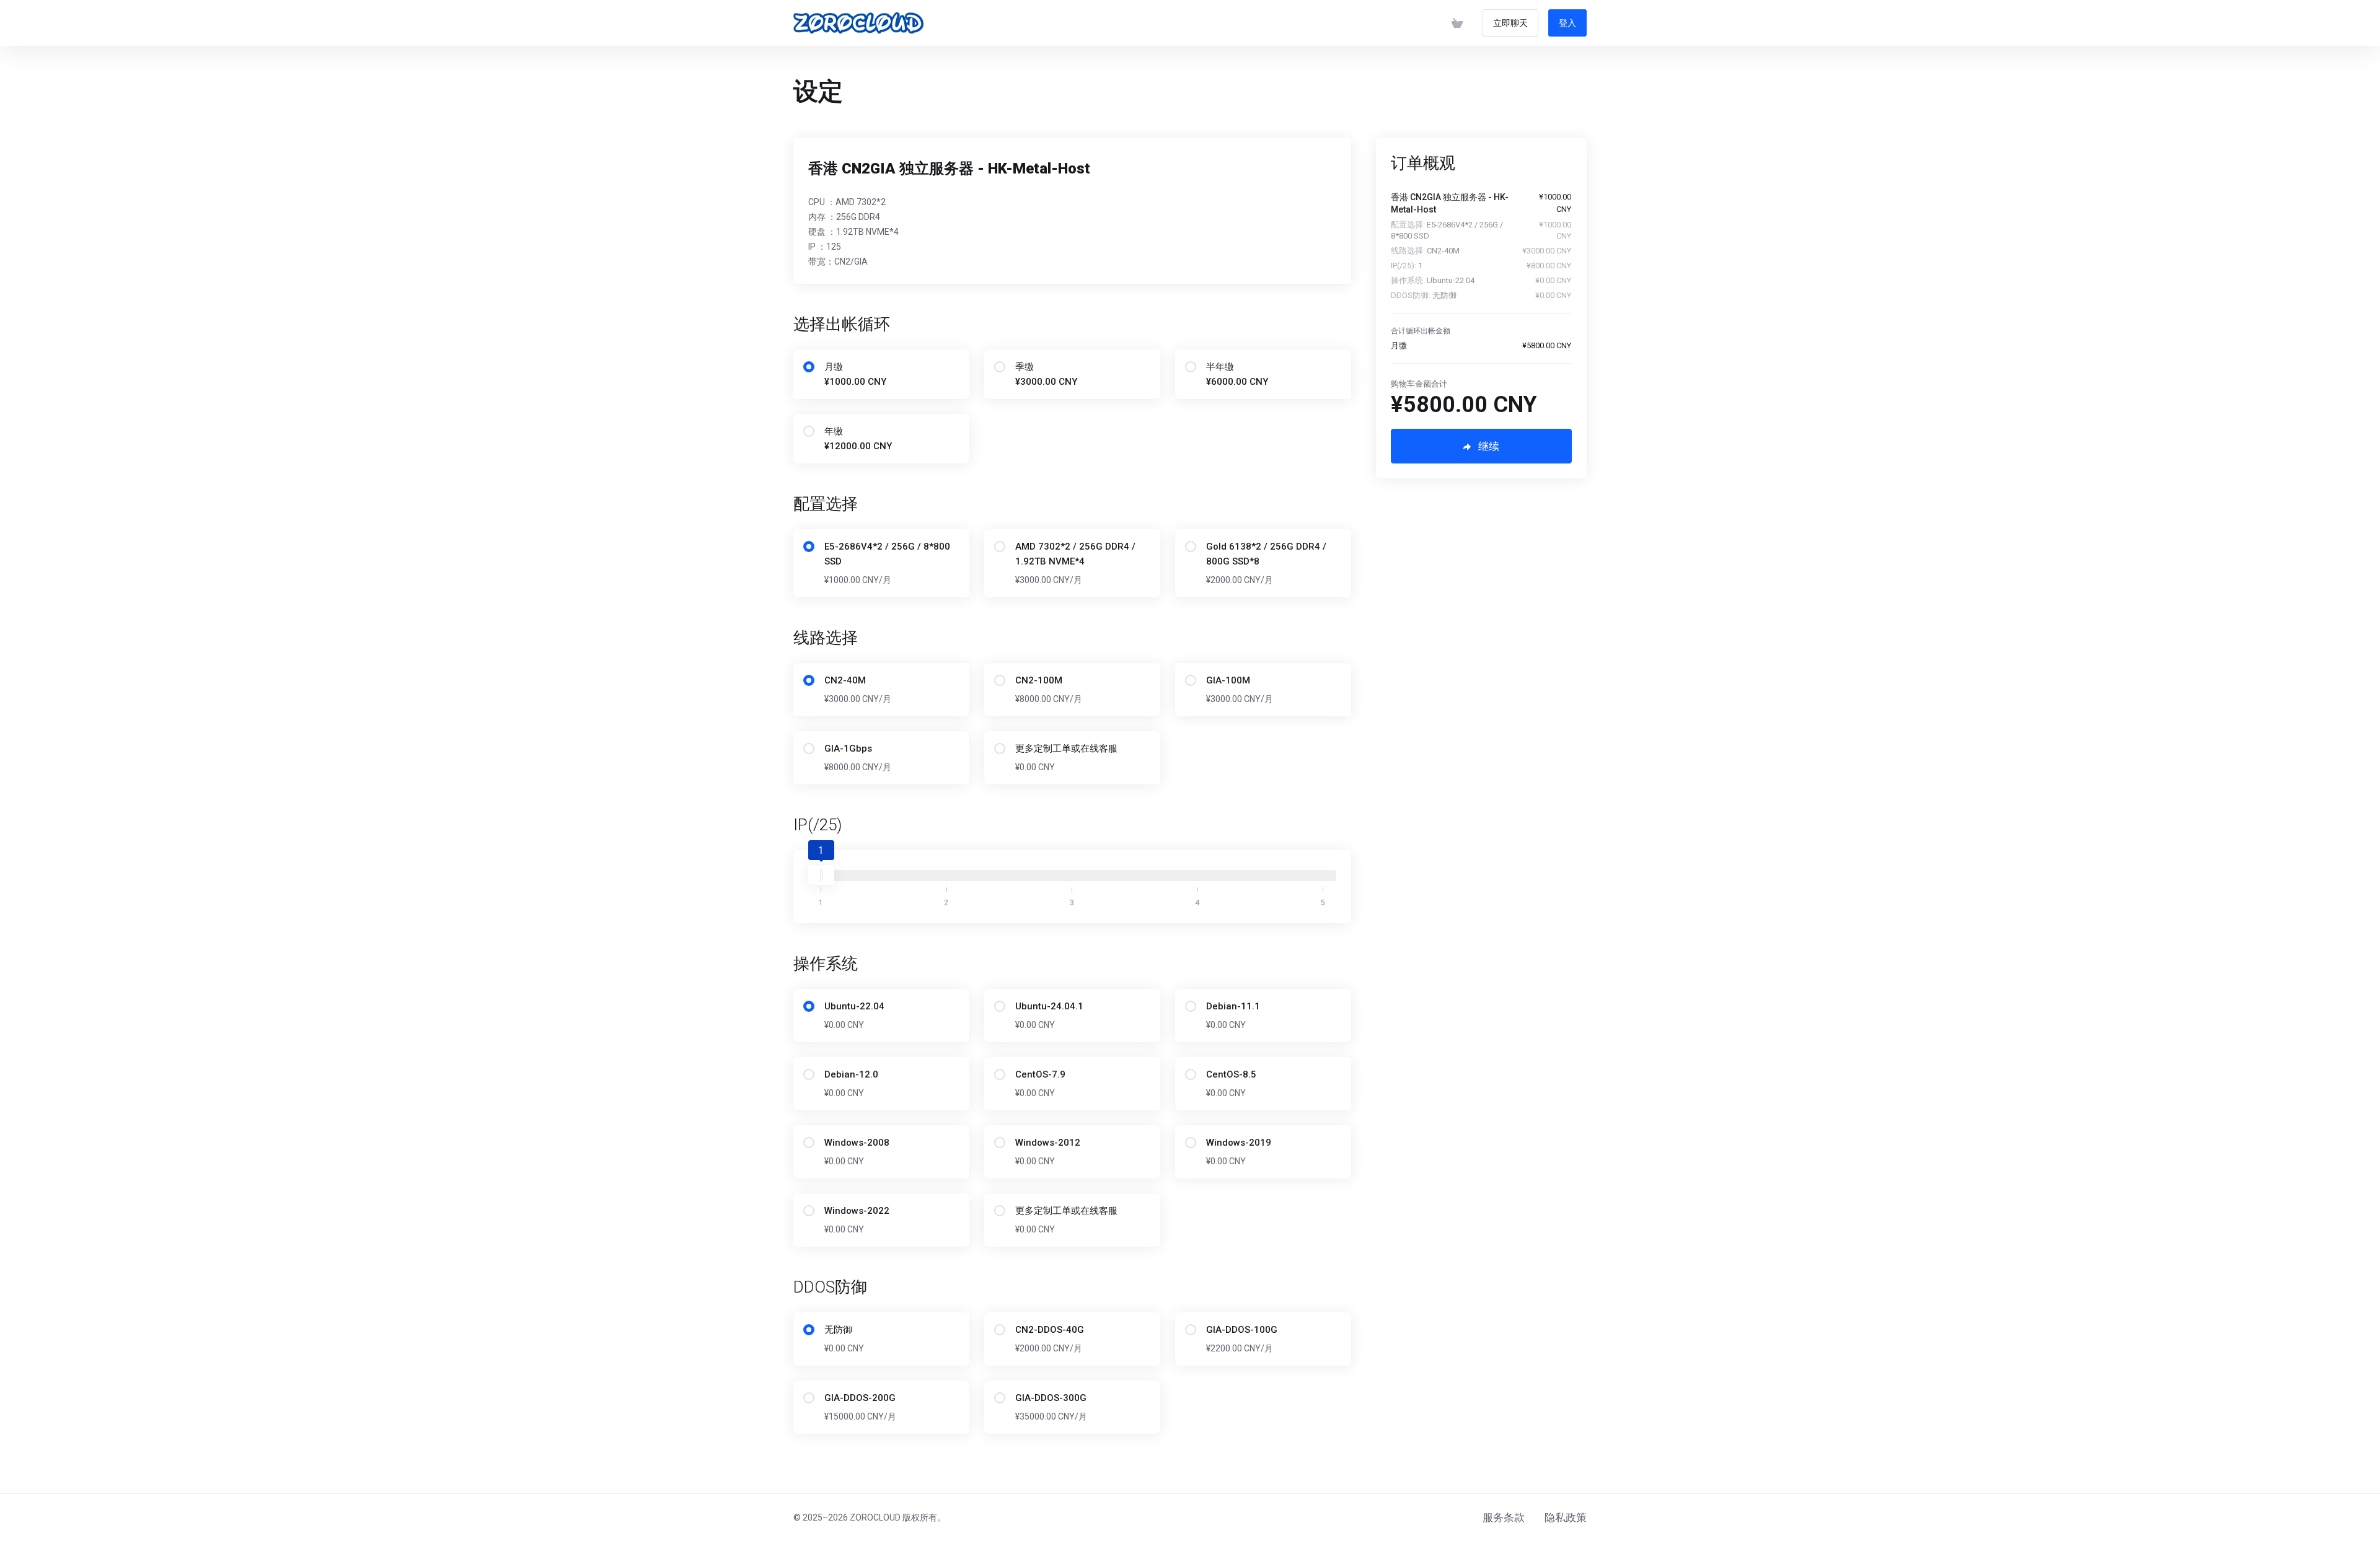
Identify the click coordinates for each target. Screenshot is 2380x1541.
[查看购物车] (1457, 23)
